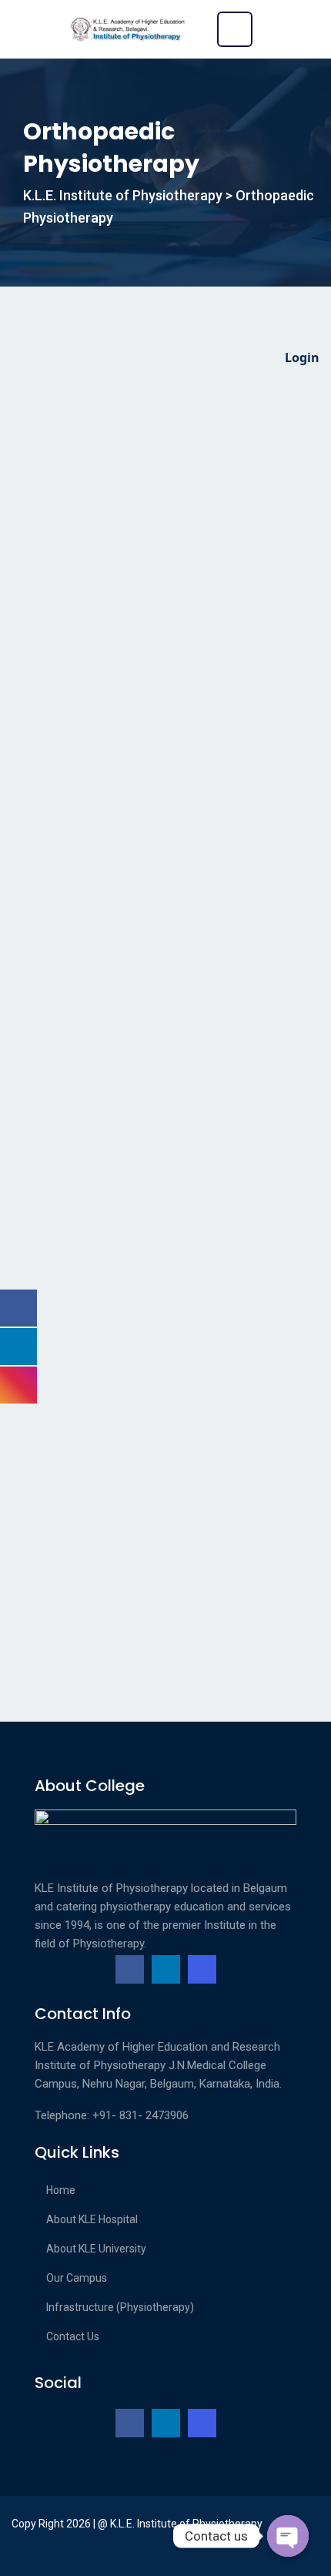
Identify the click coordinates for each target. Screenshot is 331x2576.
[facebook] (130, 1969)
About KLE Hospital (92, 2219)
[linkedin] (166, 1969)
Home (61, 2190)
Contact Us (73, 2336)
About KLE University (96, 2249)
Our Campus (77, 2278)
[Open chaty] (288, 2536)
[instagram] (202, 1969)
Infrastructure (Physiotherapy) (120, 2307)
